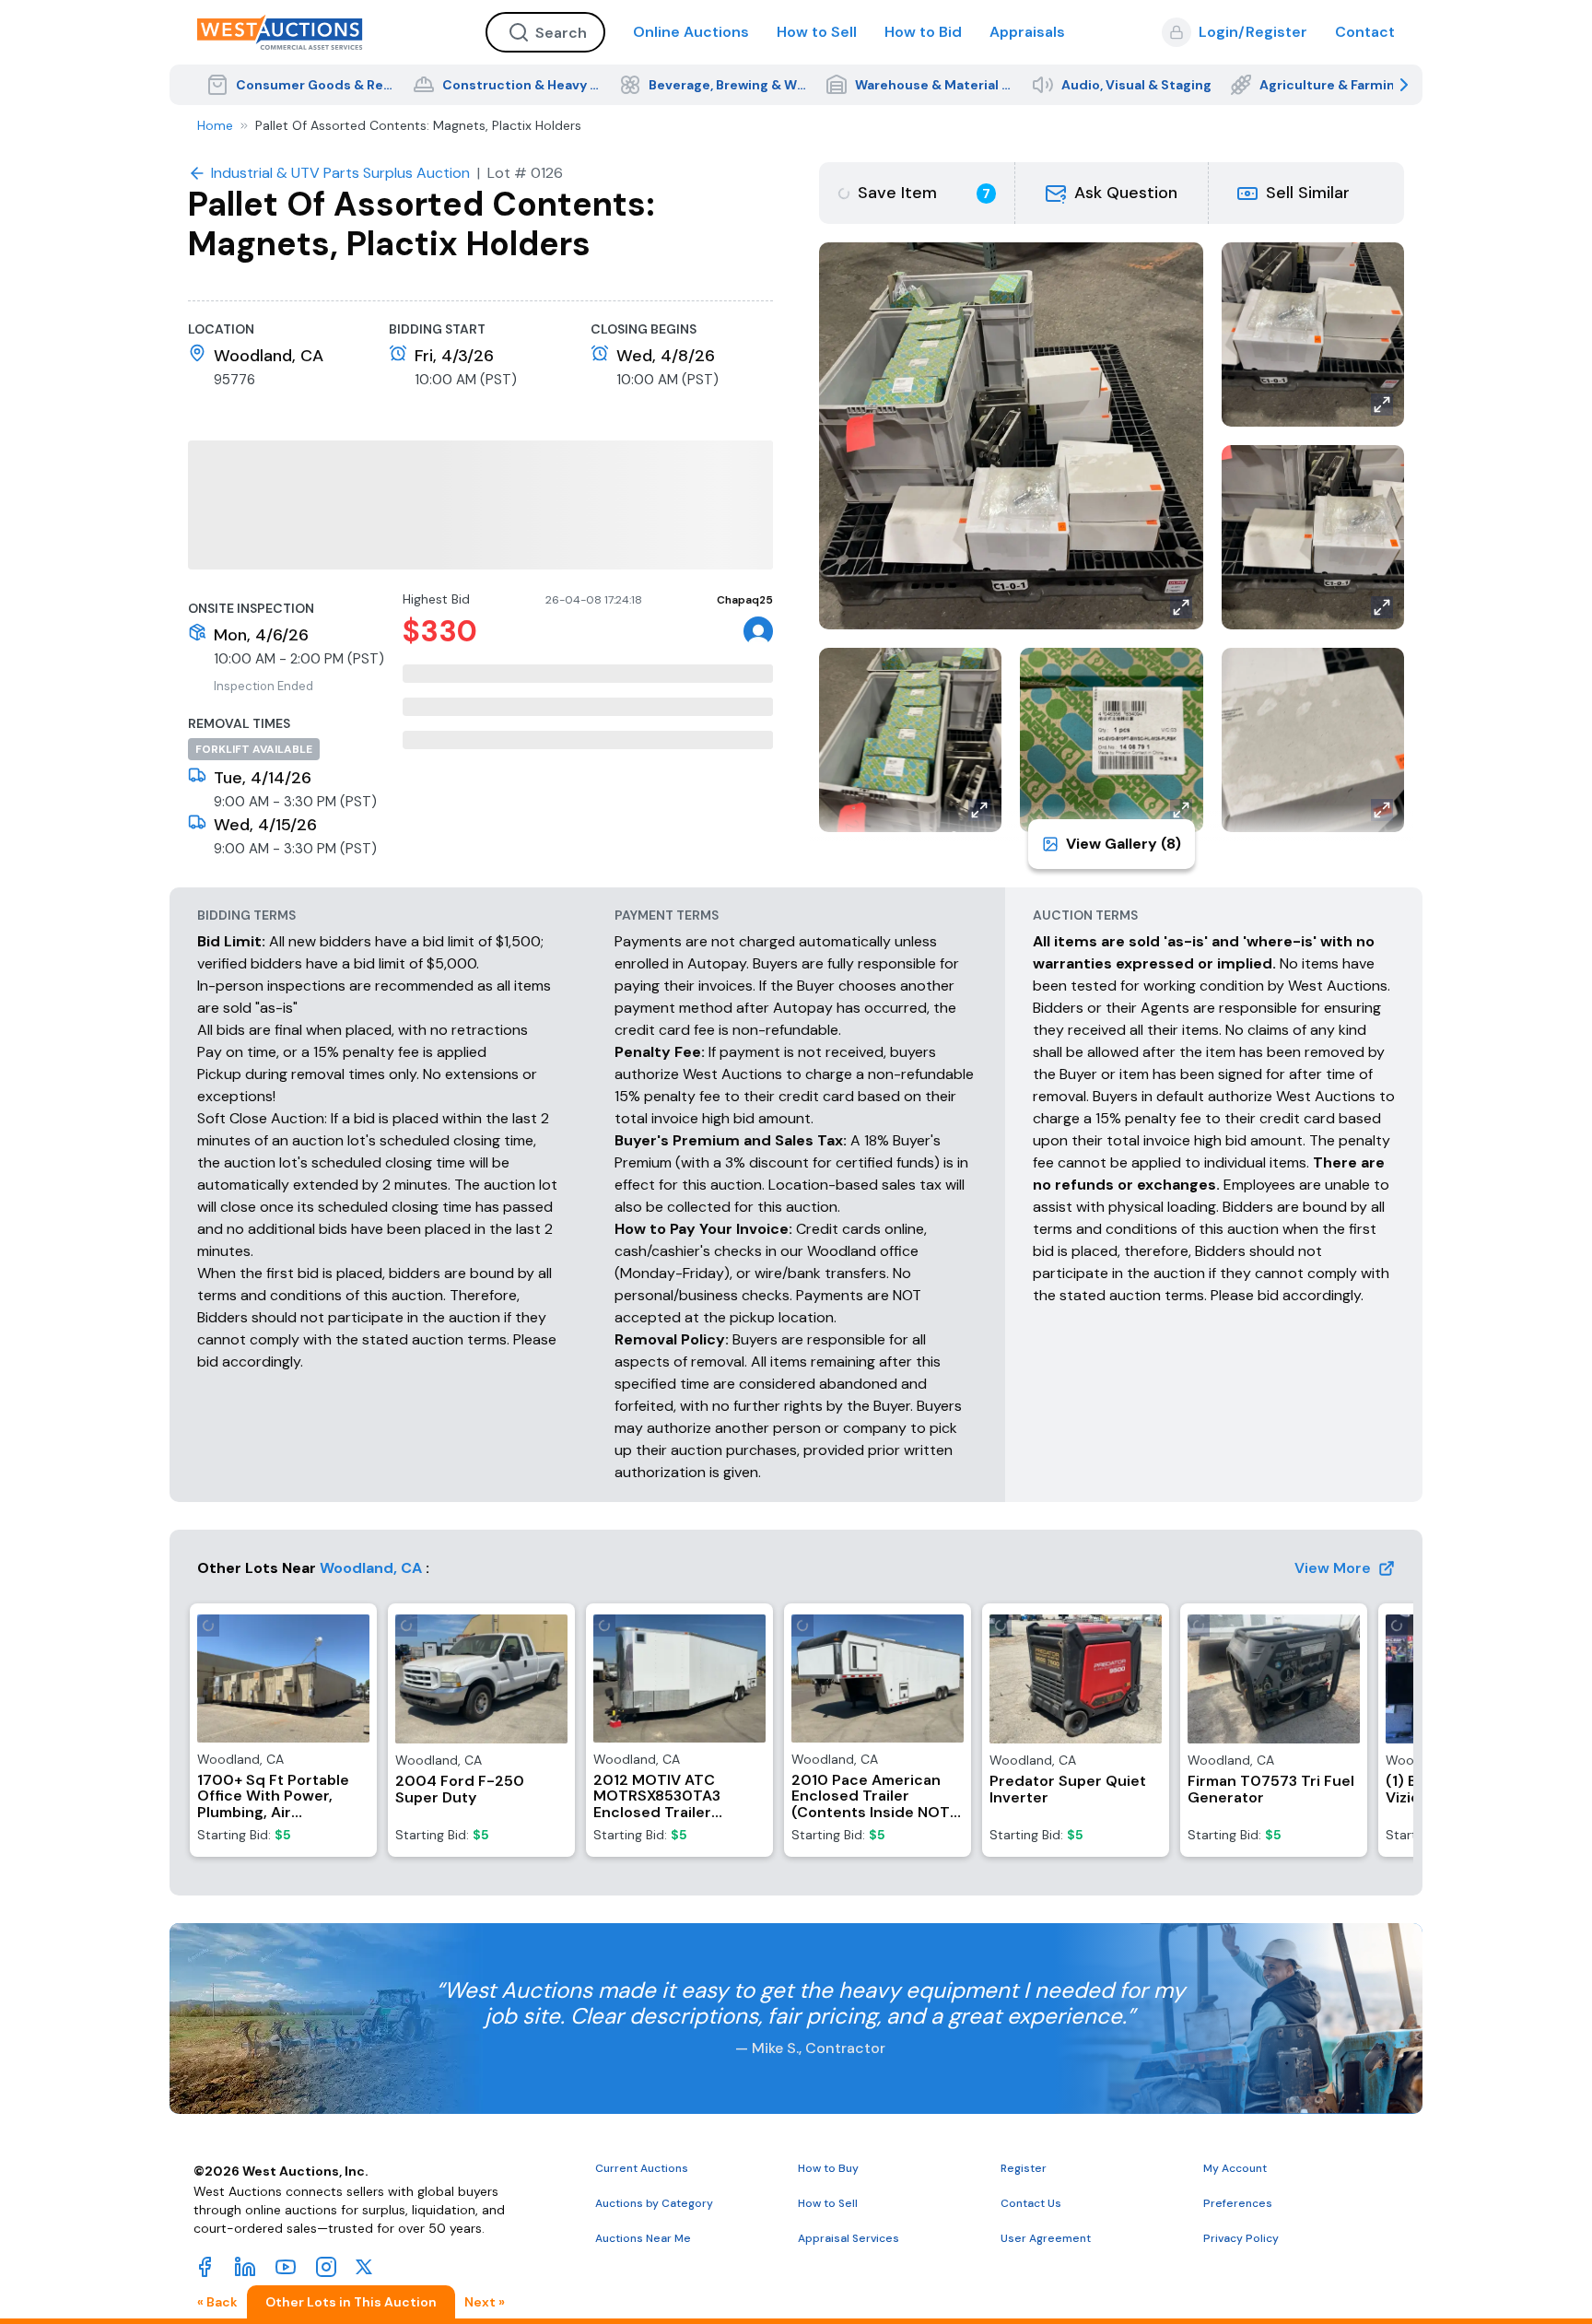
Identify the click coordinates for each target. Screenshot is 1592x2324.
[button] (1112, 193)
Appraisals (1027, 32)
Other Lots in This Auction (351, 2148)
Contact (1365, 32)
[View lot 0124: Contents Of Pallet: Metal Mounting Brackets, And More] (258, 2252)
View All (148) (1345, 2189)
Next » (485, 2148)
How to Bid (923, 32)
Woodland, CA (371, 1568)
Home (215, 125)
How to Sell (817, 32)
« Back (217, 2148)
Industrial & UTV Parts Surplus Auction (431, 2188)
